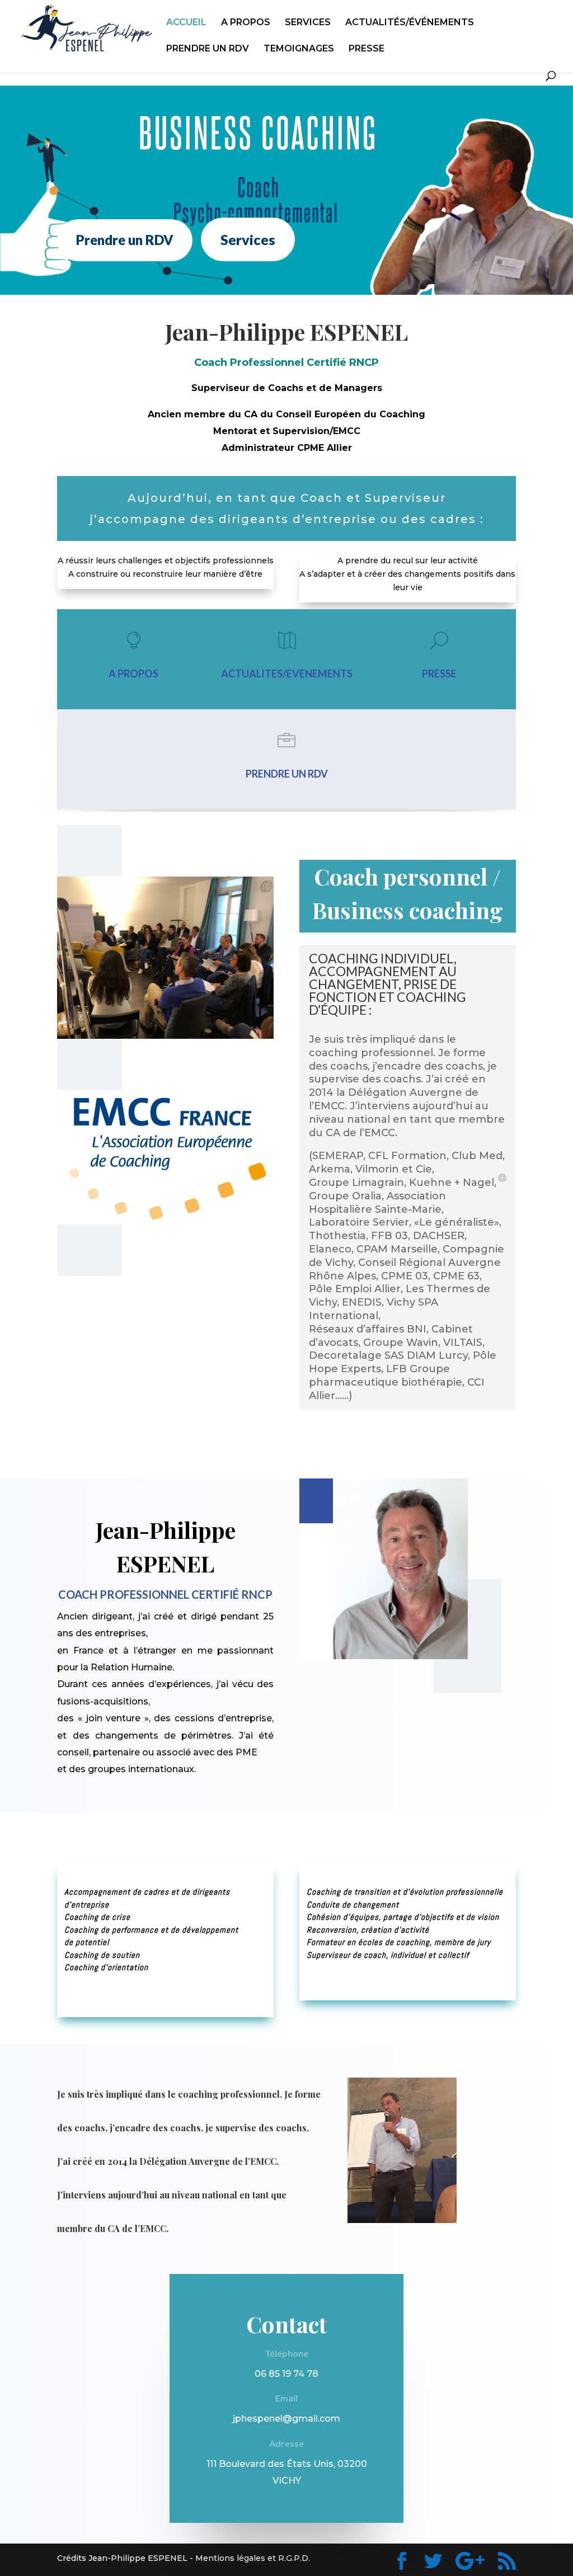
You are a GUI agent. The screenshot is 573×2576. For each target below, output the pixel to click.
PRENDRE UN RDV (208, 49)
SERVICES (308, 23)
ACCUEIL (186, 23)
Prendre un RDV (125, 240)
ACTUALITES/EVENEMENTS (287, 674)
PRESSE (367, 49)
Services (248, 239)
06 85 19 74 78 (286, 2374)
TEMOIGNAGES (299, 49)
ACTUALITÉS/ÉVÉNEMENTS (410, 23)
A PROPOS (246, 23)
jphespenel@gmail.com (286, 2419)
